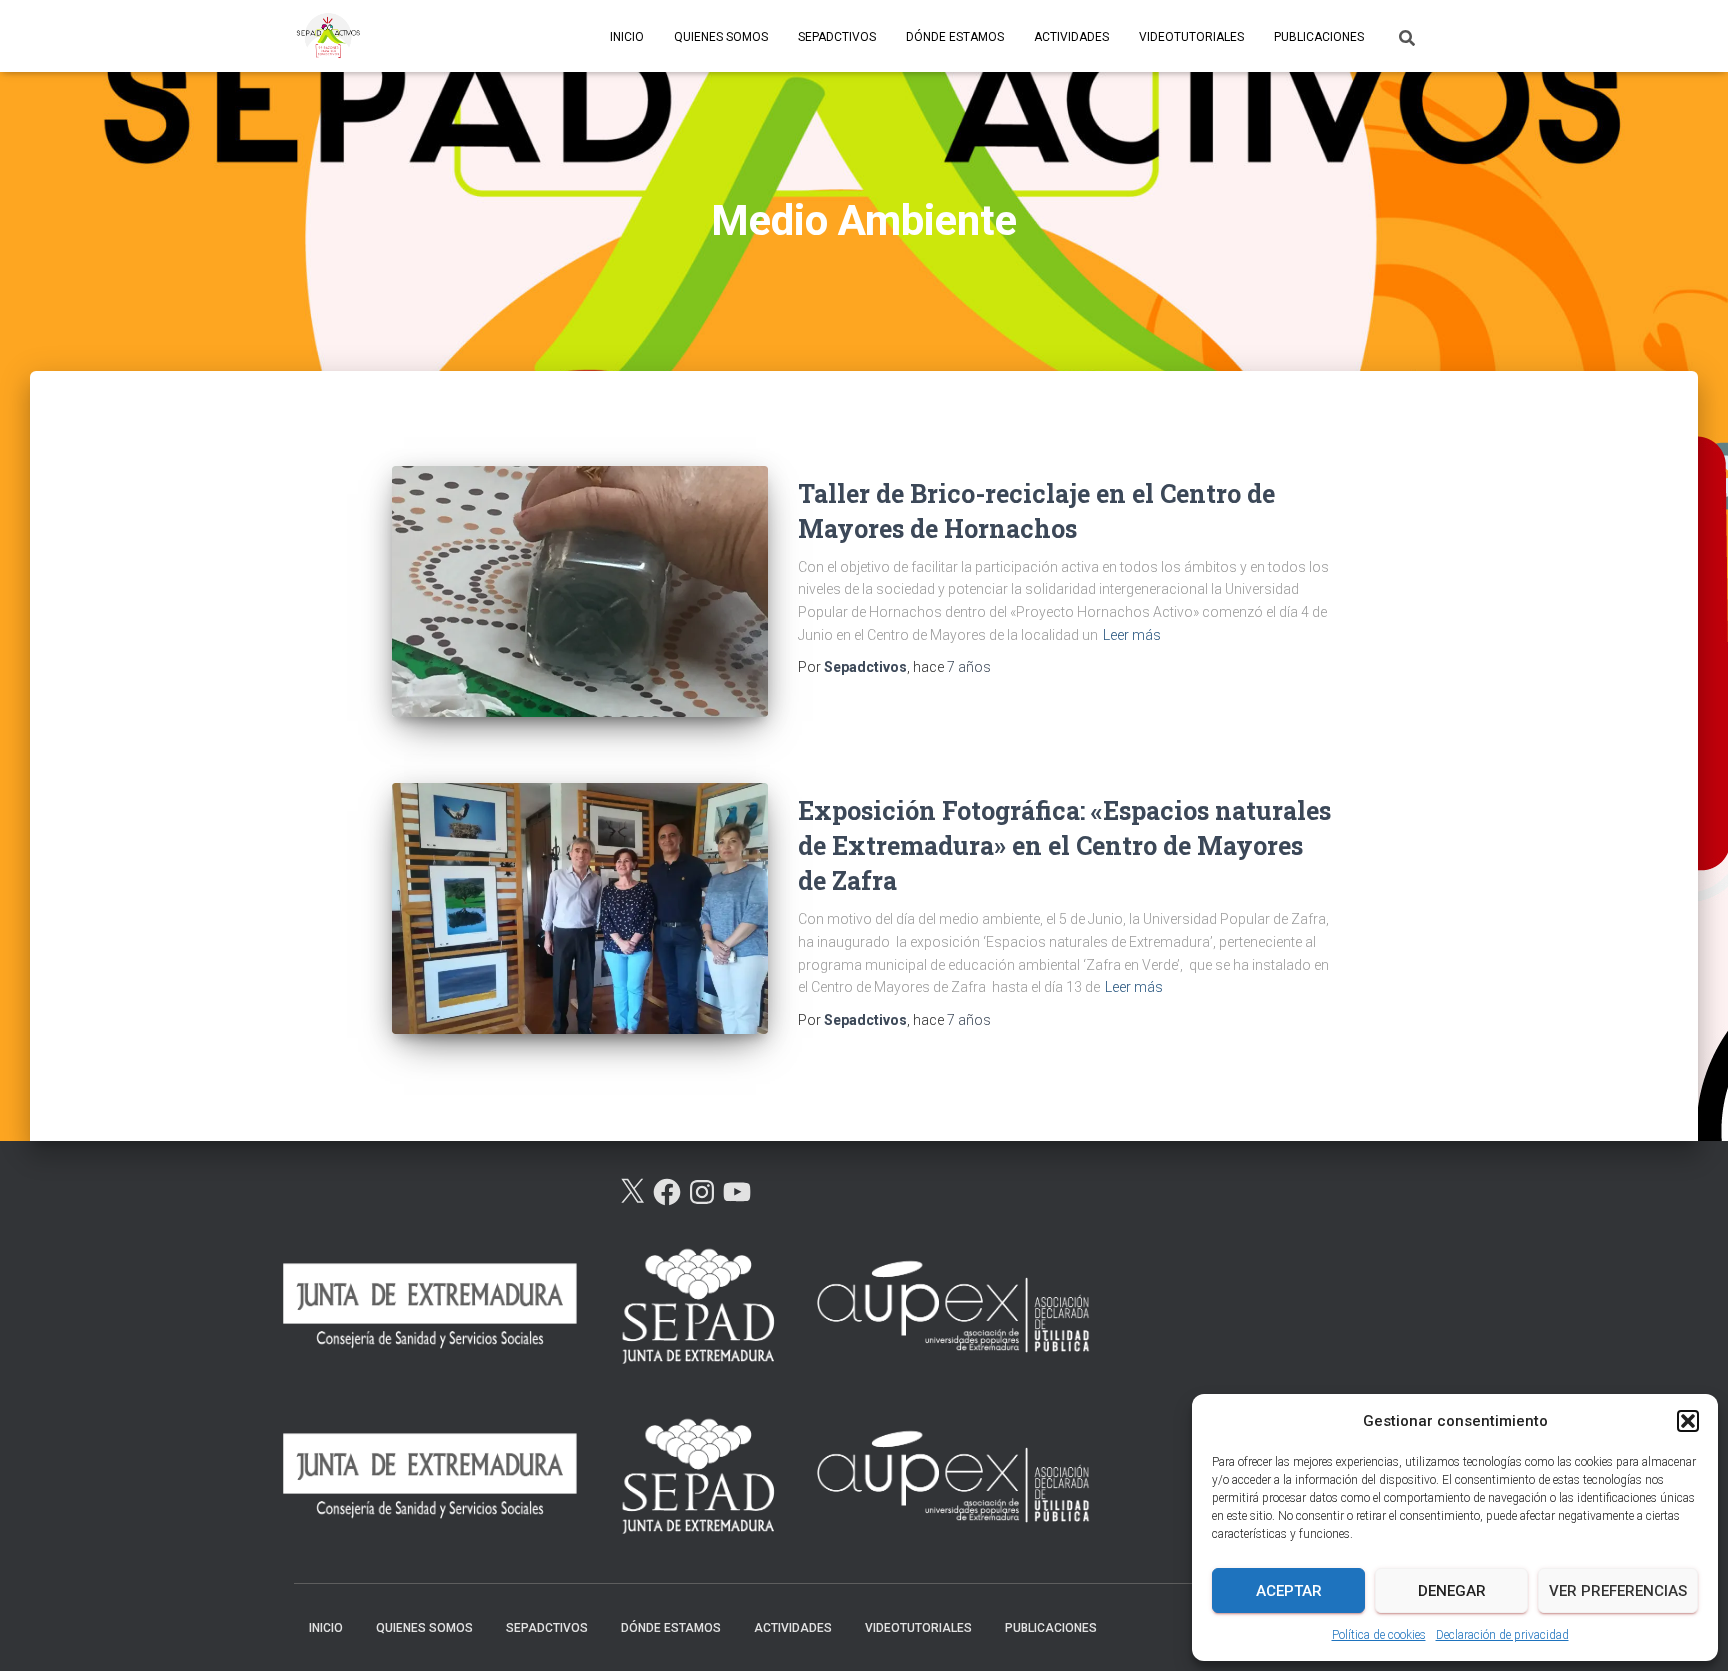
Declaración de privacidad (1502, 1635)
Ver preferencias (1618, 1591)
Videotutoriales (1191, 37)
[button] (1688, 1421)
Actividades (1071, 37)
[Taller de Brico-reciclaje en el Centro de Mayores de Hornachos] (580, 591)
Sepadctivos (837, 37)
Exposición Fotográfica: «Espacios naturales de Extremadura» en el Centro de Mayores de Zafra (1064, 845)
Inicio (627, 37)
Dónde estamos (955, 37)
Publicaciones (1319, 37)
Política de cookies (1379, 1635)
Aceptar (1289, 1591)
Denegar (1452, 1591)
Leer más (1132, 635)
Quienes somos (721, 37)
